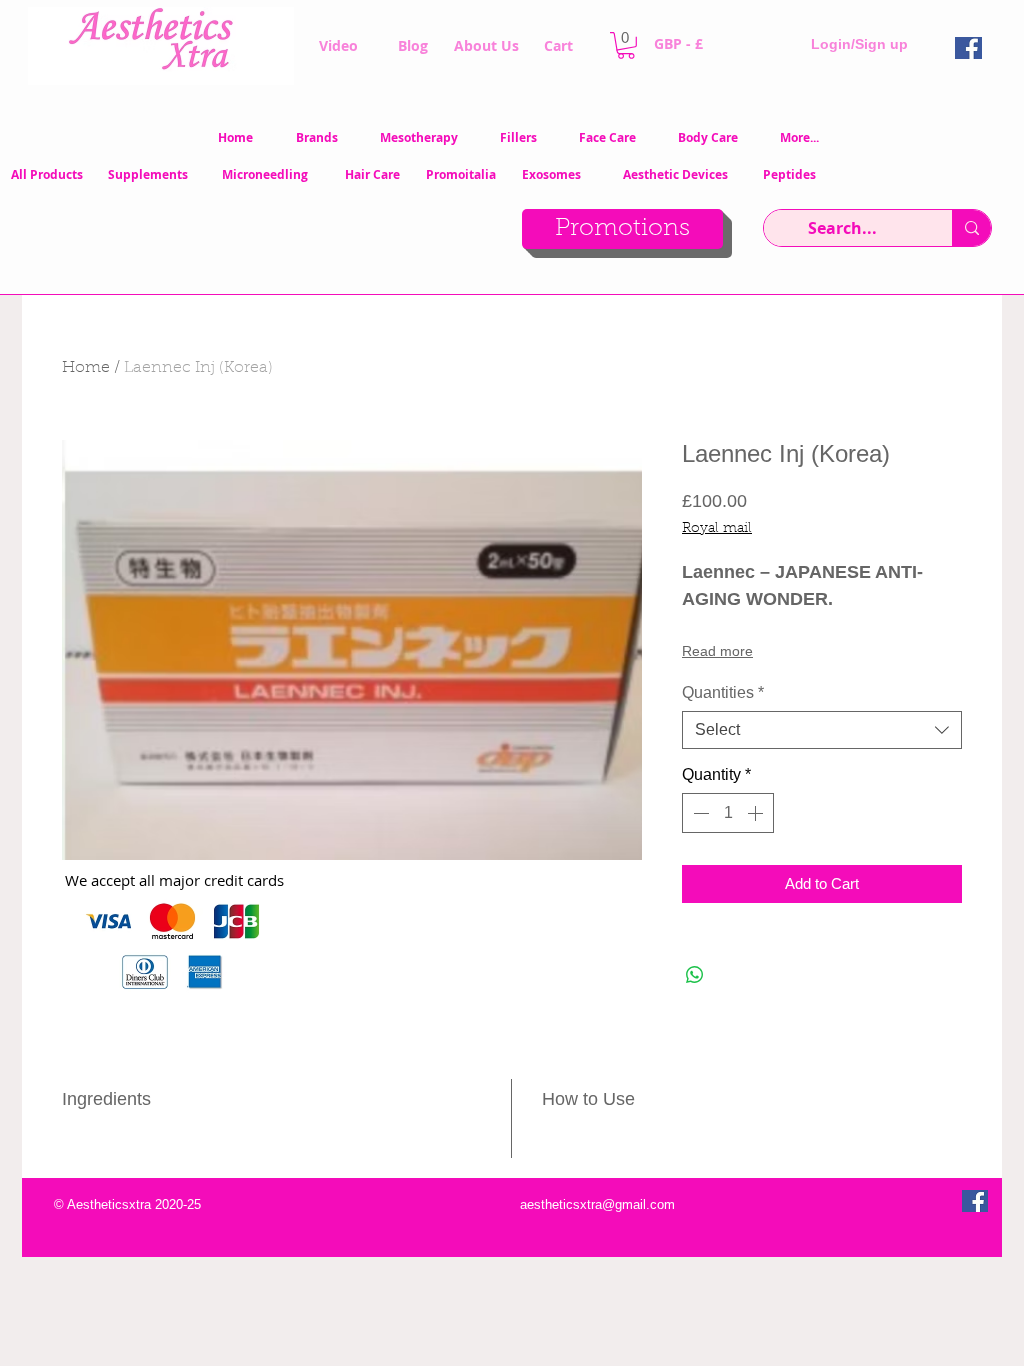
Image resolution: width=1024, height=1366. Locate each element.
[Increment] (757, 813)
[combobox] (822, 730)
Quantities (723, 692)
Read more (717, 651)
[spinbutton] (728, 813)
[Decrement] (699, 813)
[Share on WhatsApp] (695, 975)
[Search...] (971, 228)
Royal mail (717, 529)
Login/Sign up (859, 44)
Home (86, 368)
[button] (626, 45)
